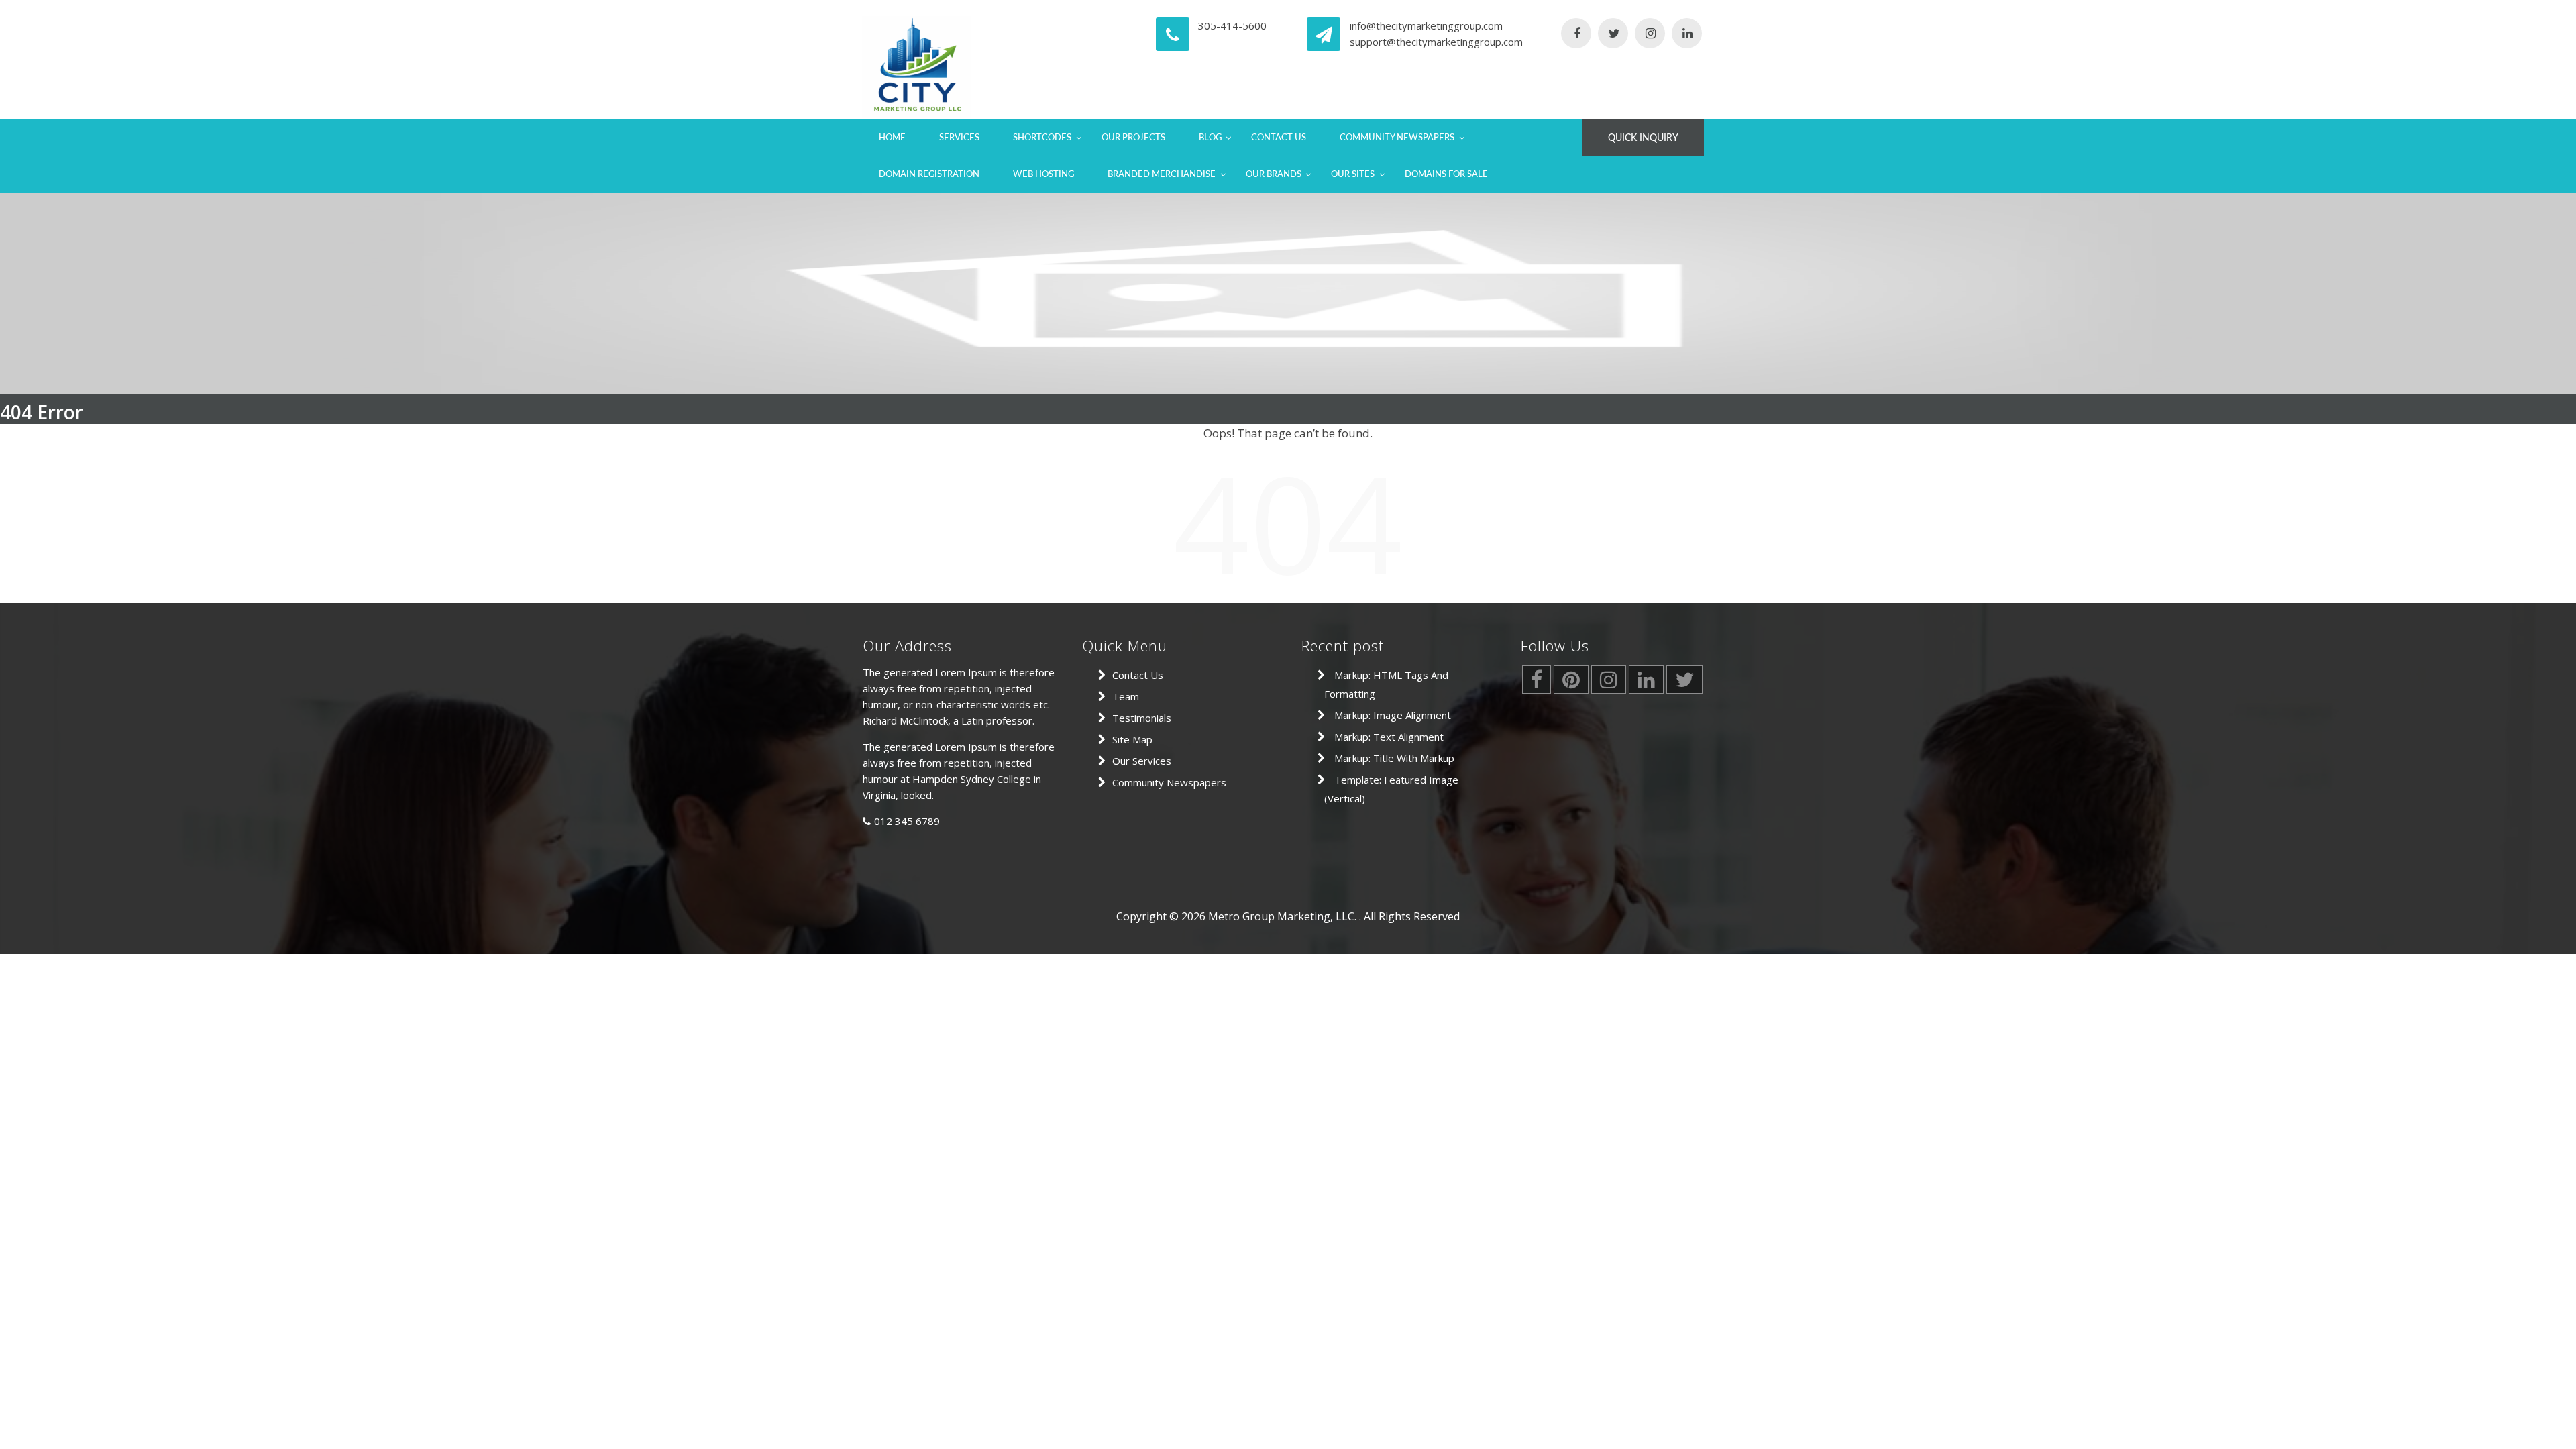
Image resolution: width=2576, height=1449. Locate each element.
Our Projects (1133, 138)
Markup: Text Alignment (1389, 737)
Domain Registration (929, 175)
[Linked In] (1687, 34)
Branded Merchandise (1162, 175)
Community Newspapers (1397, 138)
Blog (1210, 138)
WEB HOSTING (1043, 175)
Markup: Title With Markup (1394, 758)
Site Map (1132, 739)
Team (1126, 696)
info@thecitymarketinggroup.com (1426, 25)
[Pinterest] (1571, 683)
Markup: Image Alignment (1393, 715)
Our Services (1142, 761)
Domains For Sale (1446, 175)
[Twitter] (1613, 34)
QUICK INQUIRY (1643, 138)
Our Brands (1274, 175)
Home (892, 138)
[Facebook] (1576, 34)
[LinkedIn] (1646, 683)
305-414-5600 (1232, 25)
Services (959, 138)
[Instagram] (1650, 34)
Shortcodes (1042, 138)
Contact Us (1279, 138)
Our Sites (1353, 175)
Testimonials (1142, 718)
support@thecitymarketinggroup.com (1436, 42)
